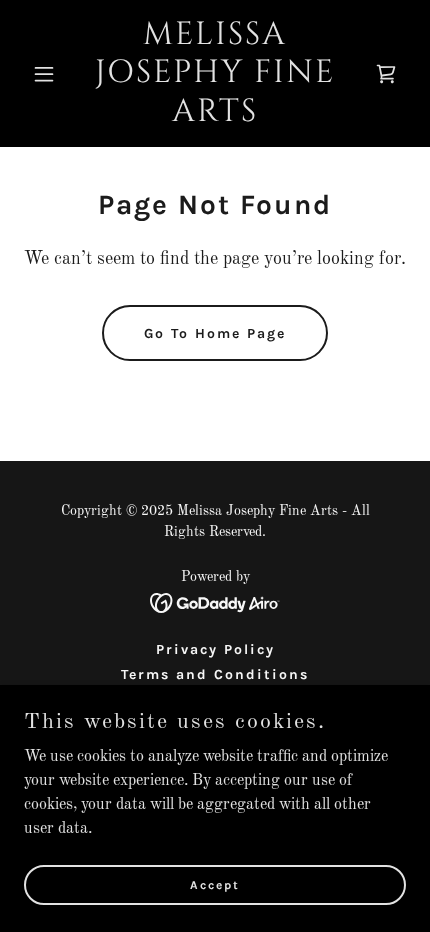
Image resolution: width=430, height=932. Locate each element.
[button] (52, 74)
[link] (214, 117)
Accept (215, 884)
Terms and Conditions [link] (215, 674)
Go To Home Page (215, 333)
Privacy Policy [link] (215, 649)
